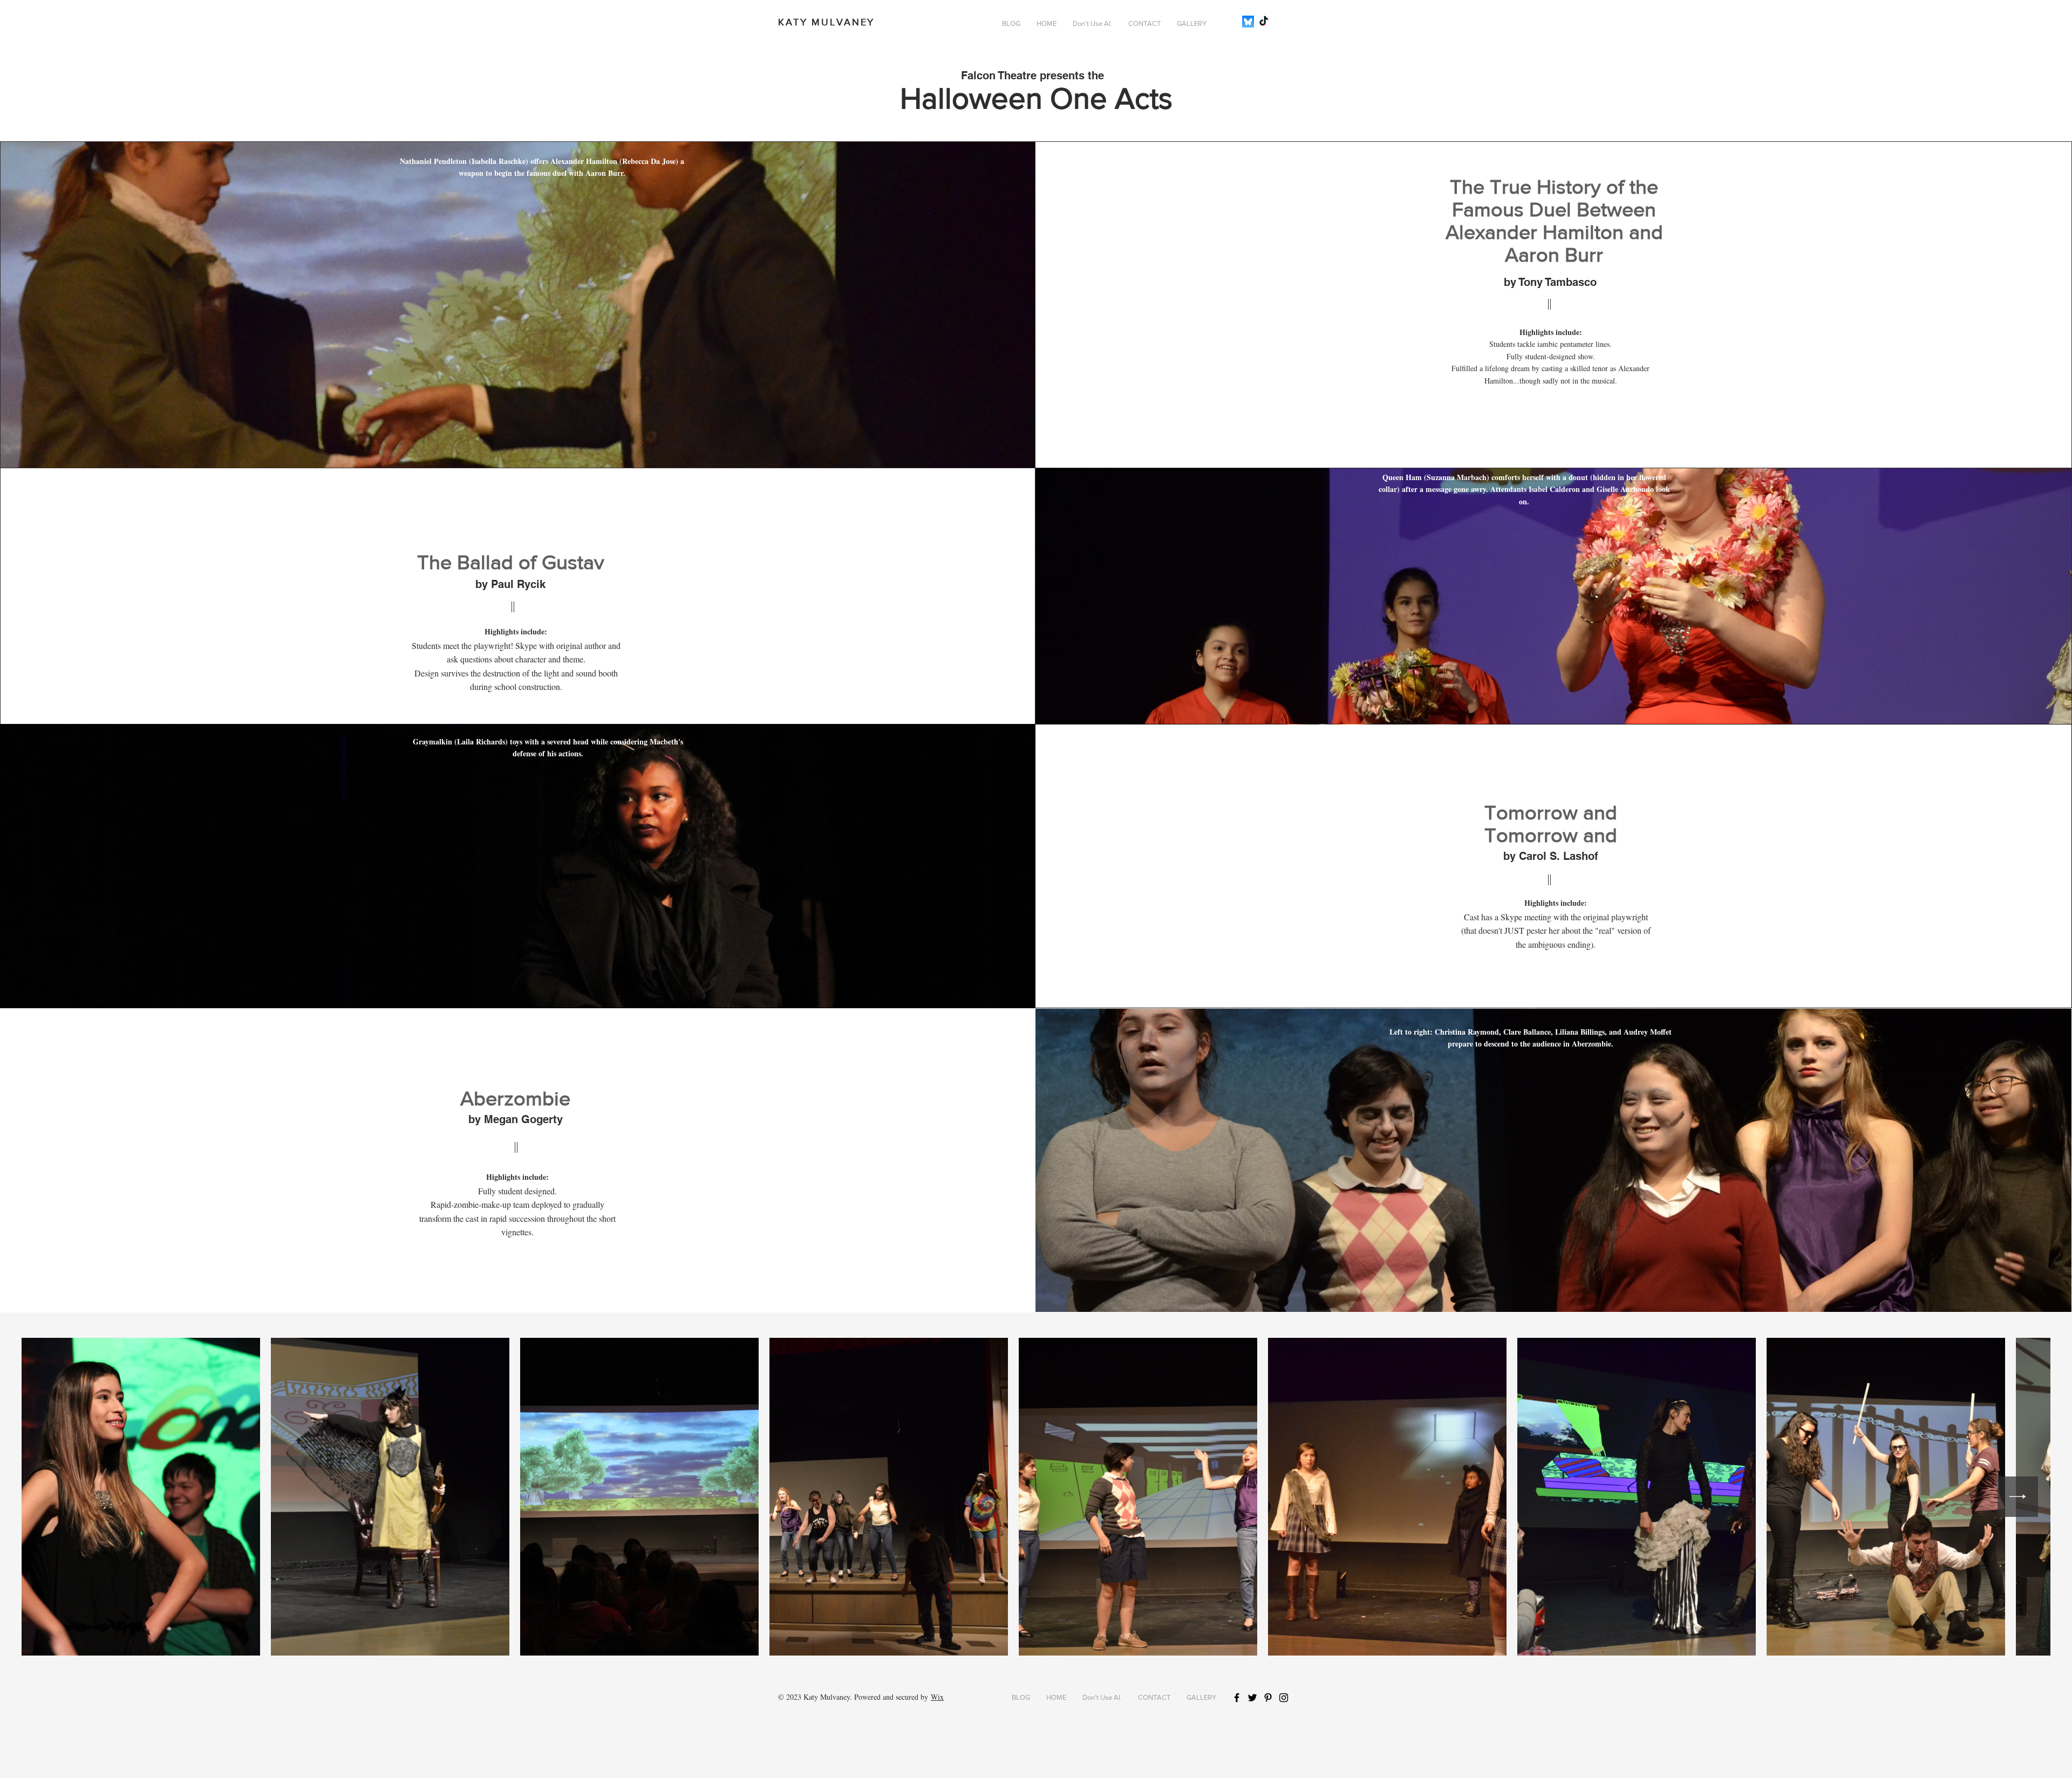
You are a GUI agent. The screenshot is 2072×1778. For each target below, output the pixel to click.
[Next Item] (2018, 1497)
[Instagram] (1284, 1698)
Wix (937, 1697)
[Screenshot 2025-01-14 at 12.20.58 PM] (1248, 22)
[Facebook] (1237, 1698)
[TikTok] (1264, 22)
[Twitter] (1252, 1698)
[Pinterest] (1268, 1698)
